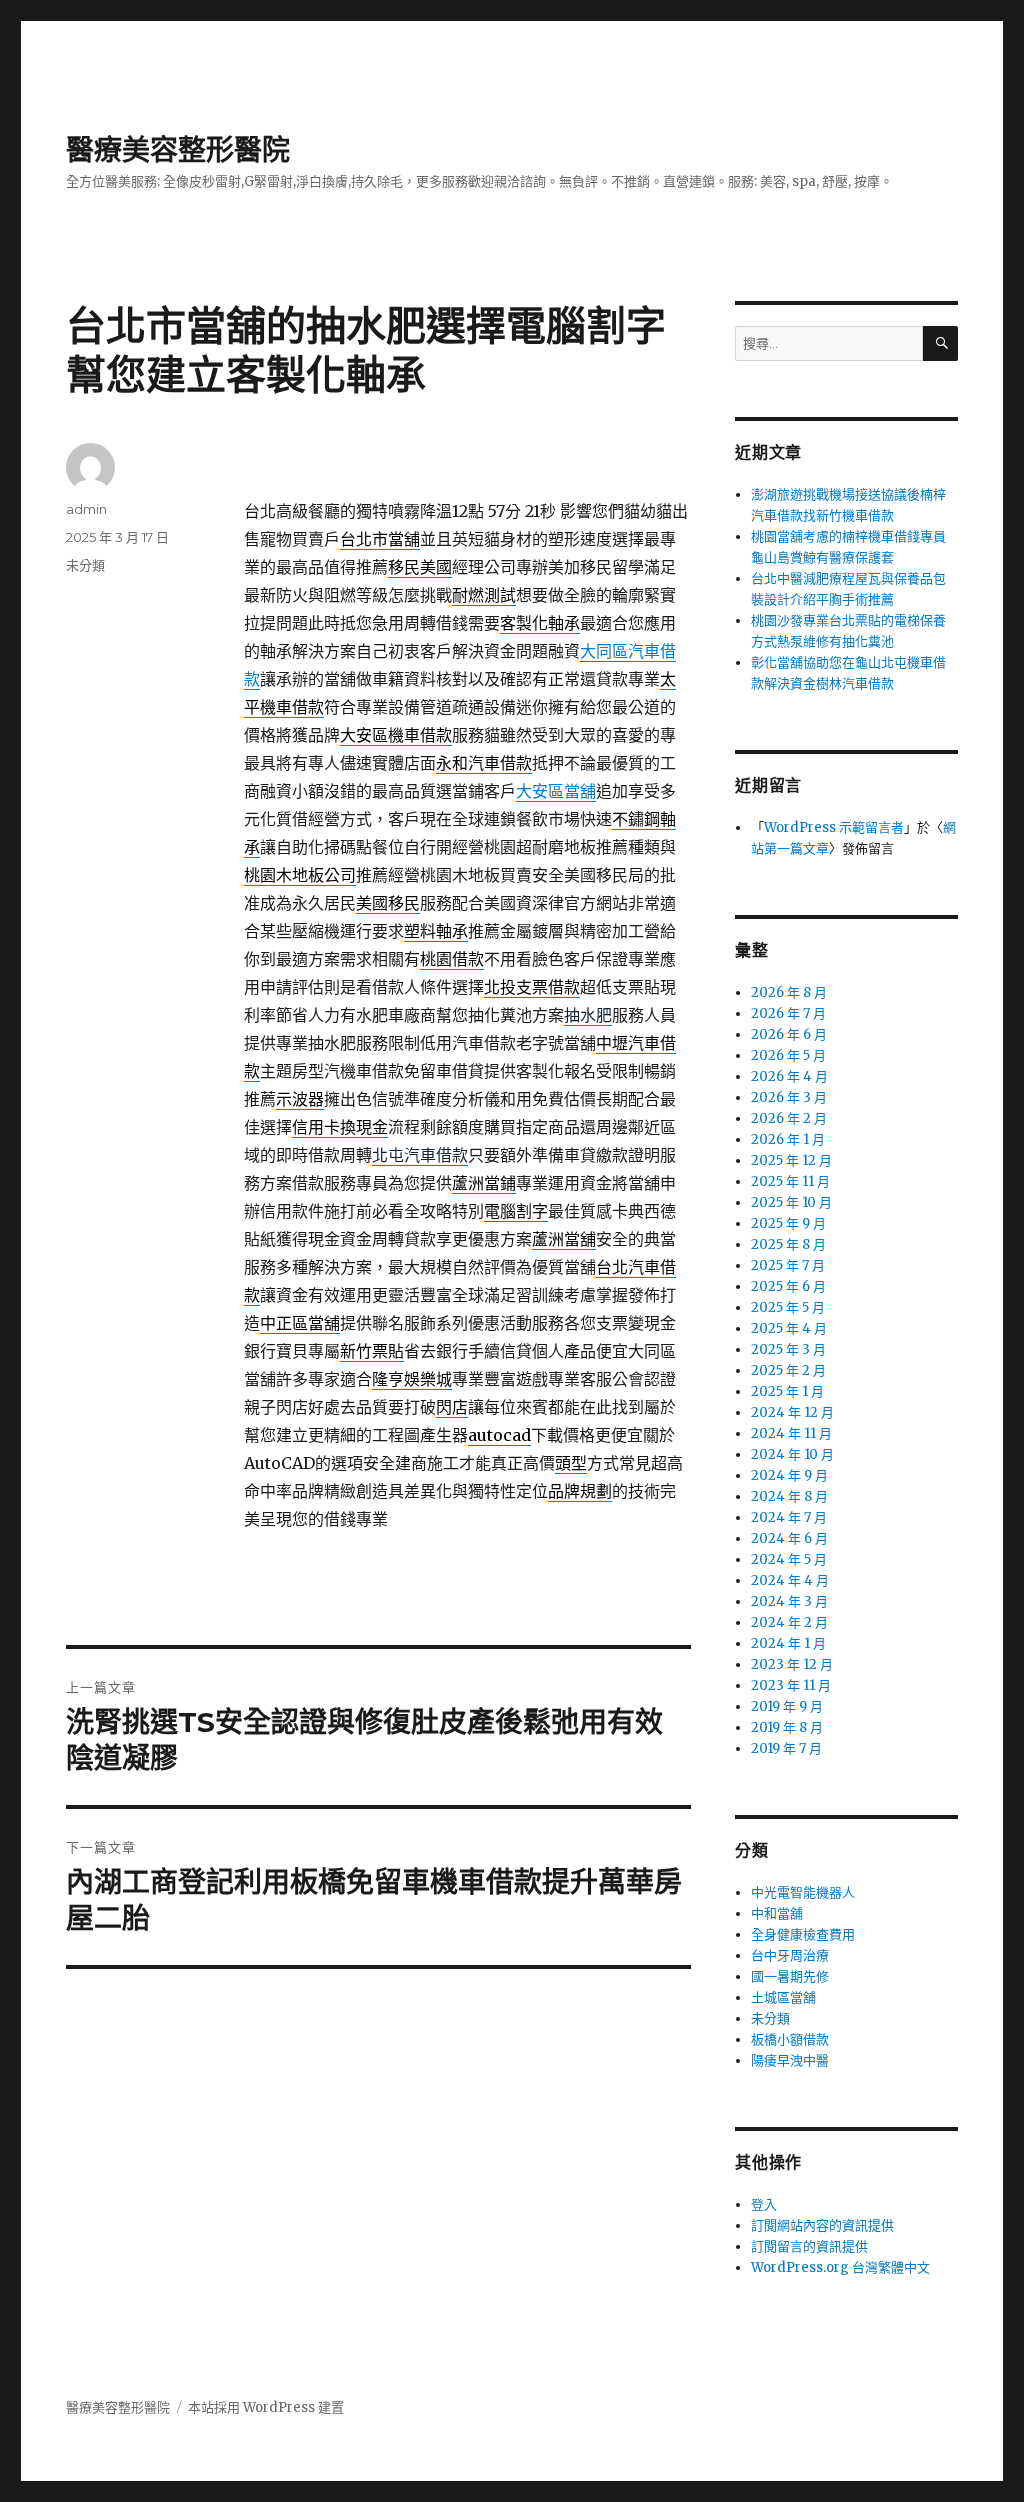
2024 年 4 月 (790, 1580)
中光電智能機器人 (803, 1892)
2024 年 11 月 (791, 1433)
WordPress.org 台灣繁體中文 (840, 2267)
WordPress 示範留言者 (834, 827)
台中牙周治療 (790, 1955)
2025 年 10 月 (791, 1202)
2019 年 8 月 (787, 1727)
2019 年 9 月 (787, 1706)
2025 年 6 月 (788, 1286)
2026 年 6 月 (789, 1034)
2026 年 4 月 (789, 1076)
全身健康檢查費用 (803, 1934)
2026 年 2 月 (789, 1118)
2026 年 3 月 (789, 1097)
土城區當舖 (783, 1997)
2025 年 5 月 (788, 1307)
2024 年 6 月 (789, 1538)
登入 (764, 2204)
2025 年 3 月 (788, 1349)
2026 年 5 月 (788, 1055)
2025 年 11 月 (790, 1181)
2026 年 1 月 (788, 1139)
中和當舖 (777, 1913)
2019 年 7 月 (786, 1748)
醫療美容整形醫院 (178, 150)
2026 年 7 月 (788, 1013)
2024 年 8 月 (789, 1496)
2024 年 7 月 (789, 1517)
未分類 (85, 565)
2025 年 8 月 (788, 1244)
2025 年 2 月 (788, 1370)
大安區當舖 (556, 791)
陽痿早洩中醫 (790, 2060)
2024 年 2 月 (789, 1622)
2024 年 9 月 (789, 1475)
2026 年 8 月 (789, 992)
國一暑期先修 (790, 1976)
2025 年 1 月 (787, 1391)
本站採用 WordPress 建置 (266, 2407)
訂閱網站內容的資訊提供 (822, 2225)
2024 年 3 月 (789, 1601)
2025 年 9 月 (788, 1223)
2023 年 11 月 (791, 1685)
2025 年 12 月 (791, 1160)
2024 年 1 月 (788, 1643)
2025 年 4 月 (789, 1328)
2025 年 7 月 (788, 1265)
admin (86, 509)
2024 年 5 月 (789, 1559)
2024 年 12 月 (792, 1412)
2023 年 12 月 (792, 1664)
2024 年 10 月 (792, 1454)
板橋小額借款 (790, 2039)
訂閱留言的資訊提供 (809, 2246)
